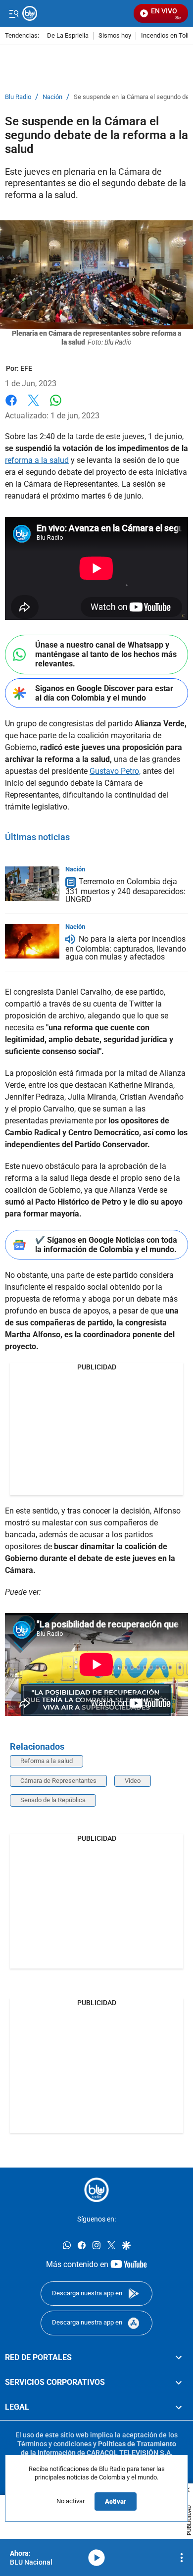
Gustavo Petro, (115, 771)
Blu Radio (18, 97)
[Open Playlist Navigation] (182, 2558)
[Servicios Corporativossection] (179, 2382)
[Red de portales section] (179, 2358)
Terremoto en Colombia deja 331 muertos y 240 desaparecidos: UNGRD (125, 890)
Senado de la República (53, 1800)
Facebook (11, 406)
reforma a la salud (37, 460)
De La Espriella (68, 36)
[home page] (96, 2190)
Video (133, 1781)
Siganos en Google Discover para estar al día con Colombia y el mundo (104, 693)
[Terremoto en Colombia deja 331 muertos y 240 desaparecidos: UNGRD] (32, 884)
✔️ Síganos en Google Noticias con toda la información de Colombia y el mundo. (106, 1245)
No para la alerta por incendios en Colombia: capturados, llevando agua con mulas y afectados (126, 948)
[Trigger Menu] (14, 13)
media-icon (96, 2558)
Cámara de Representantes (58, 1781)
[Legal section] (179, 2407)
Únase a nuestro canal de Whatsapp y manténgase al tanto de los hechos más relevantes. (106, 654)
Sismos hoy (115, 36)
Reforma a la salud (47, 1761)
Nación (52, 97)
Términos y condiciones (54, 2444)
